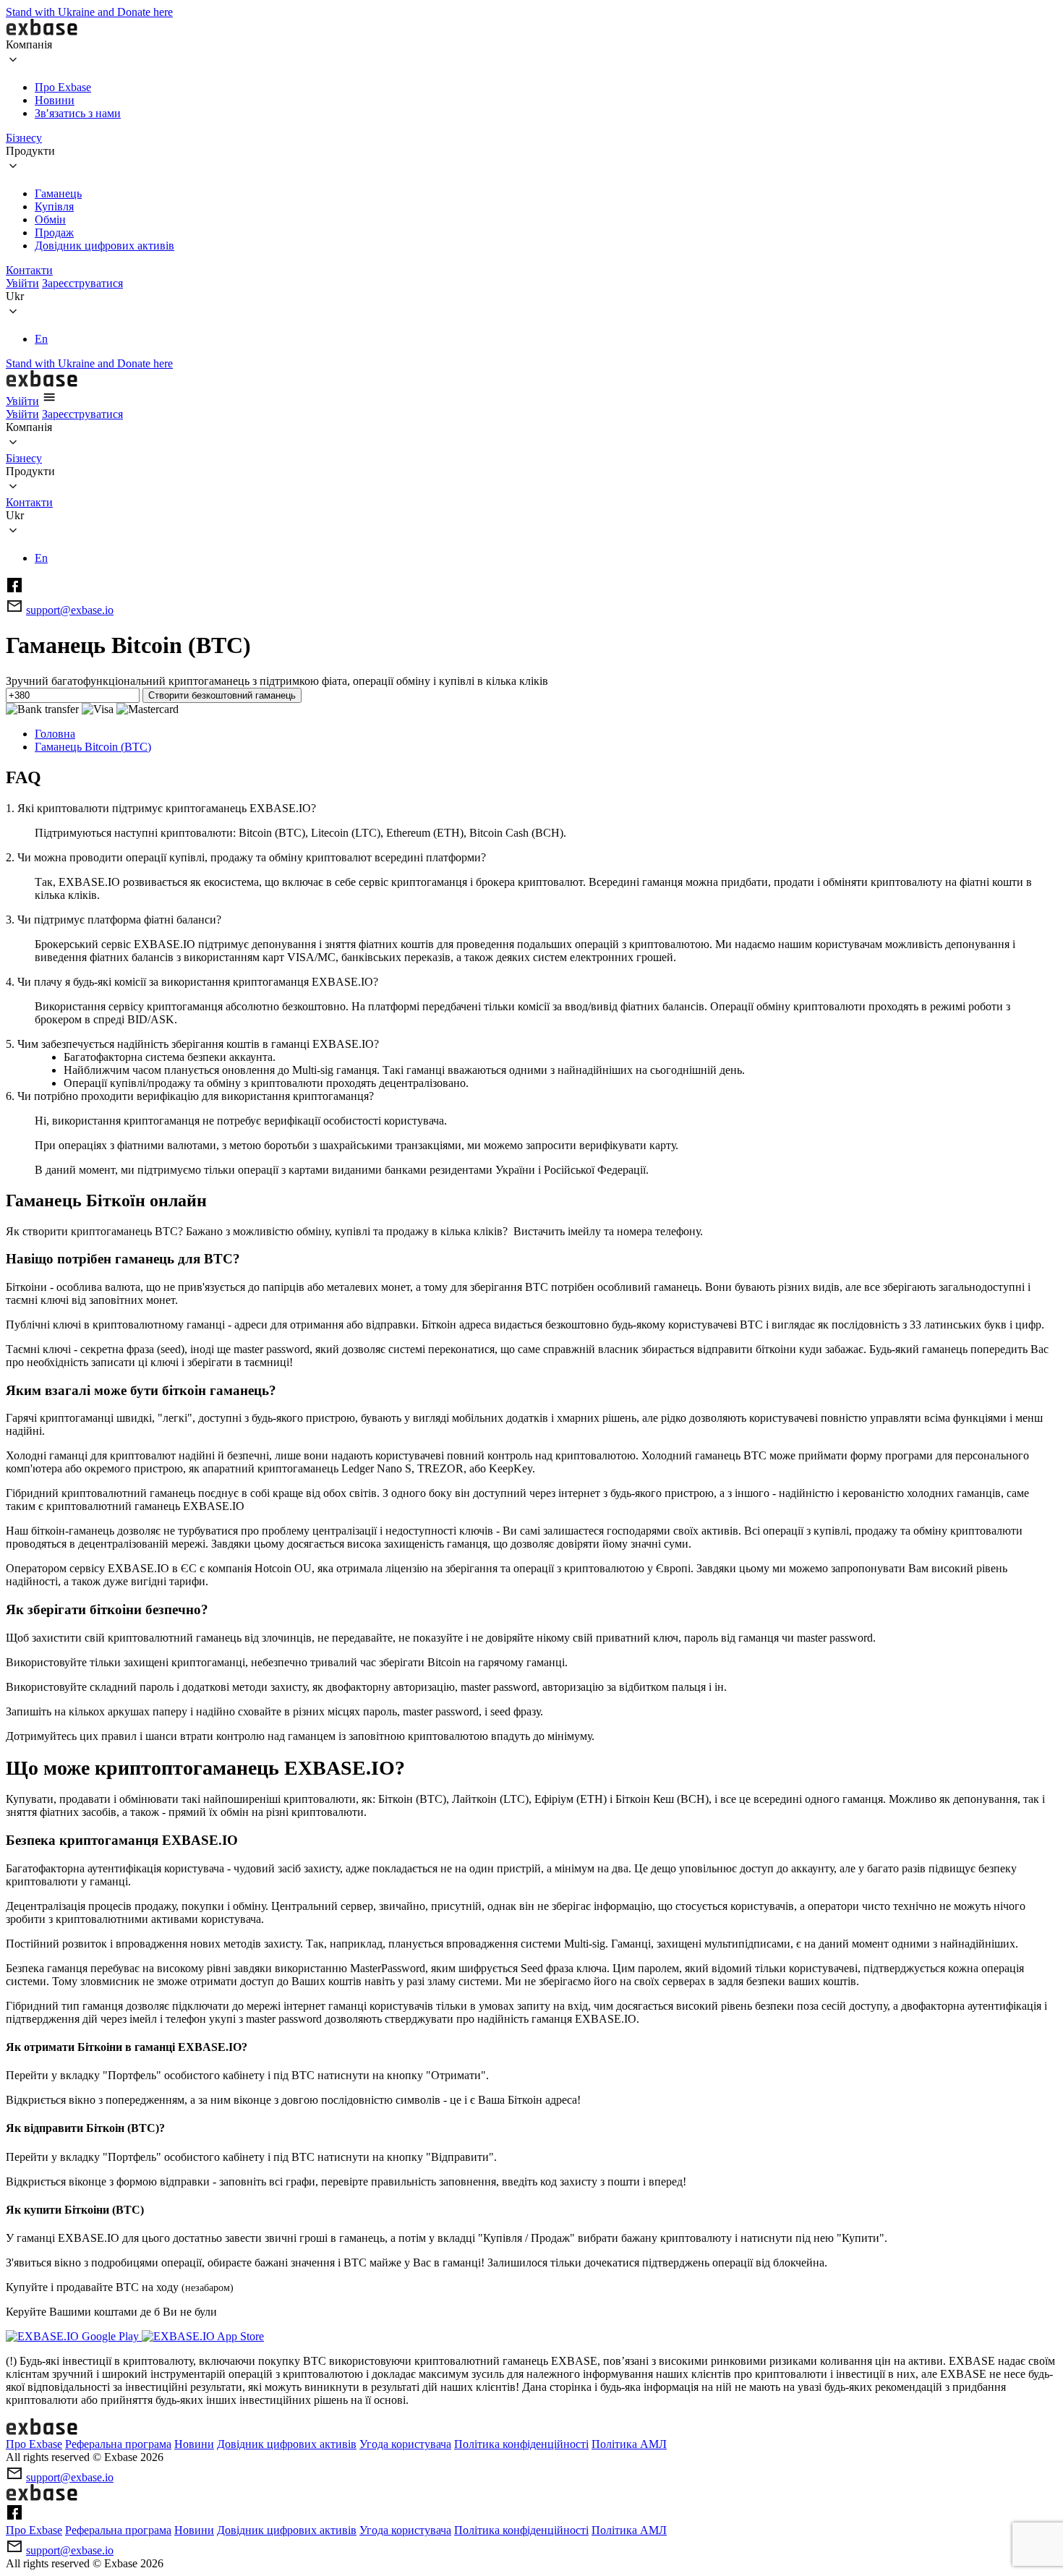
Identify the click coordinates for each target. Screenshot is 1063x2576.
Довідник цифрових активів (104, 246)
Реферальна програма (118, 2444)
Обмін (50, 219)
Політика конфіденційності (521, 2444)
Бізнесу (24, 138)
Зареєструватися (82, 283)
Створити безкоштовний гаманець (222, 695)
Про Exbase (63, 87)
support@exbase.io (70, 610)
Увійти (22, 283)
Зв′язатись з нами (78, 113)
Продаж (54, 233)
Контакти (29, 270)
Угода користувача (405, 2444)
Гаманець (58, 193)
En (41, 339)
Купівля (54, 206)
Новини (55, 100)
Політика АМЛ (629, 2444)
